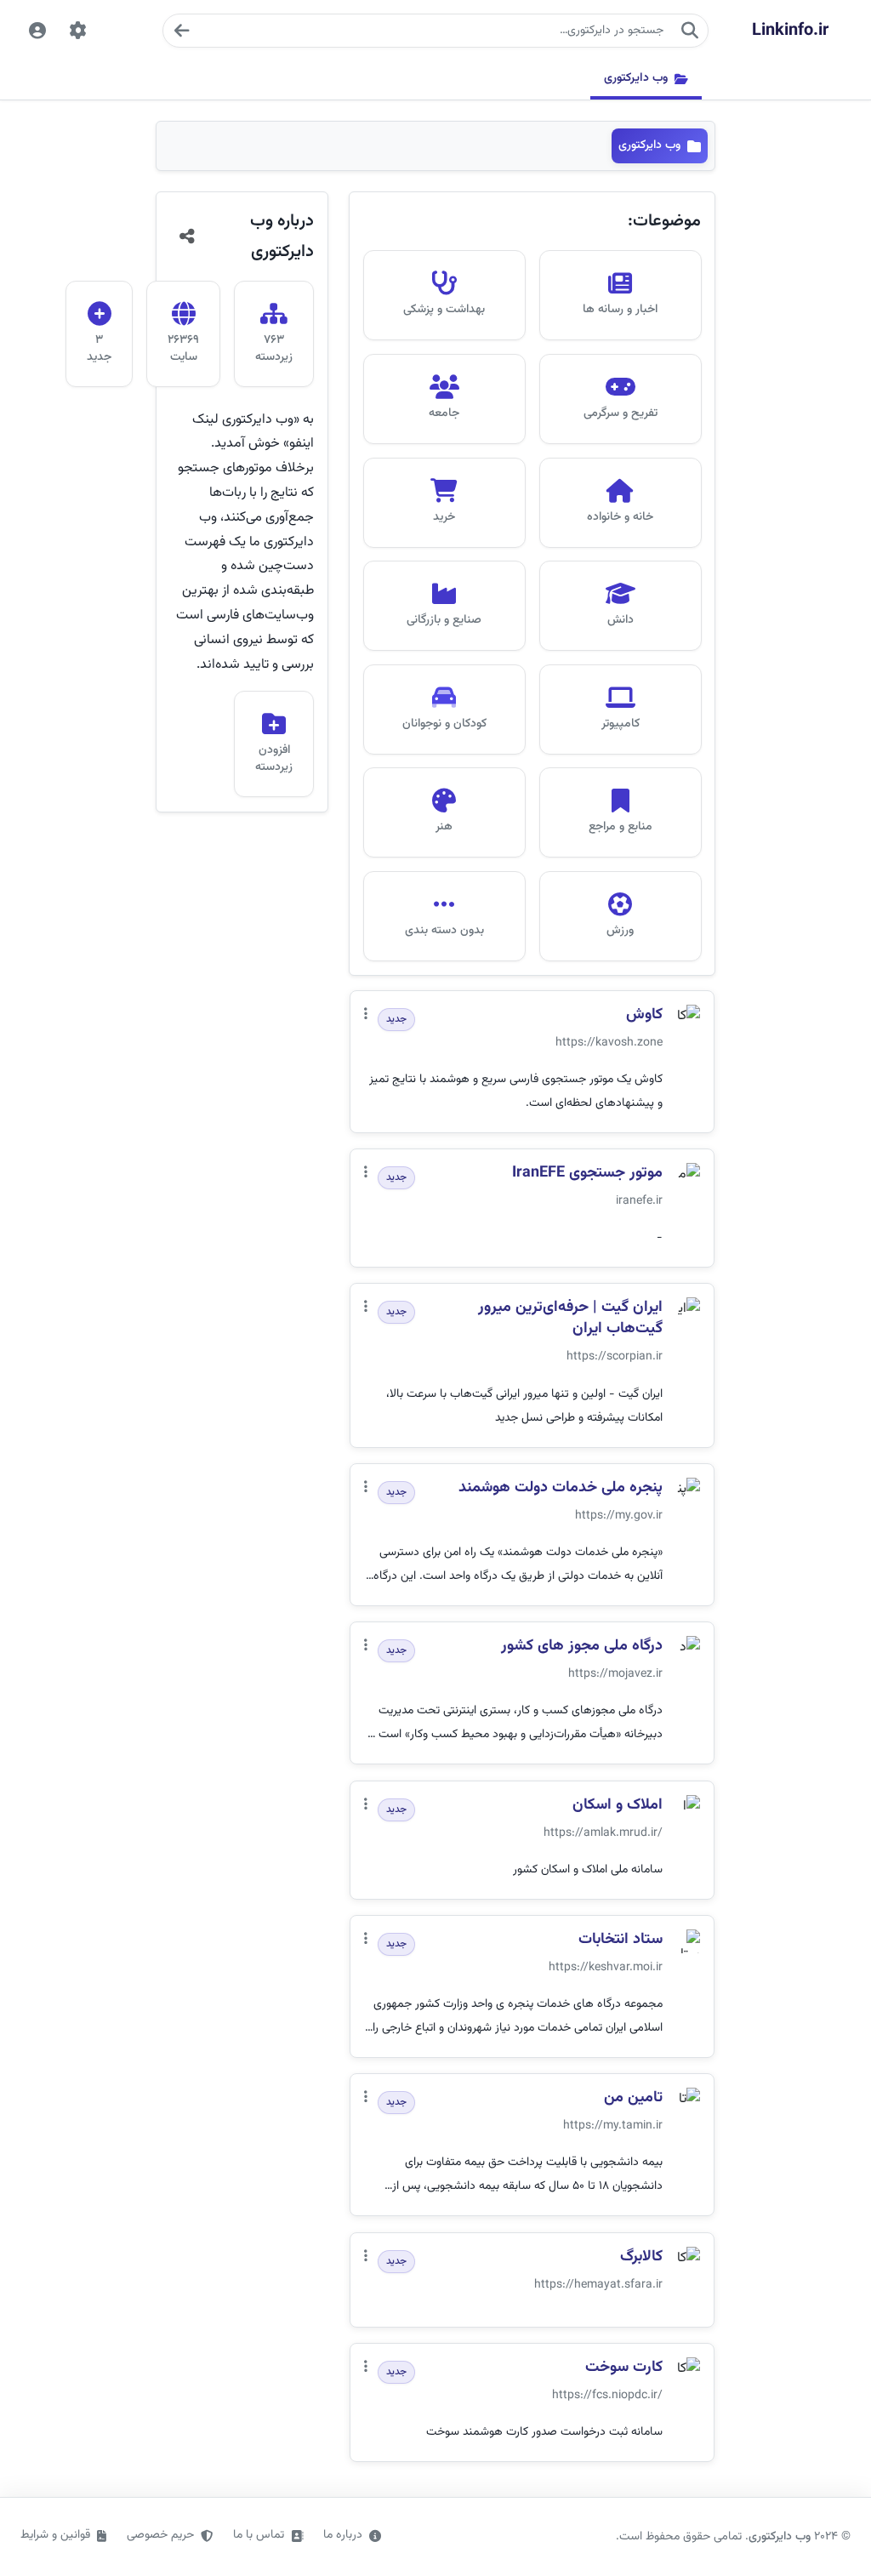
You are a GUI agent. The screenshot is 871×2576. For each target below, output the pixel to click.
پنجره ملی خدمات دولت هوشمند (561, 1488)
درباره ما (343, 2535)
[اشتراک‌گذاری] (187, 237)
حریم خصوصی (160, 2535)
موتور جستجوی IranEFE (587, 1174)
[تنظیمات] (78, 31)
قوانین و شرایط (55, 2535)
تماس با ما (259, 2535)
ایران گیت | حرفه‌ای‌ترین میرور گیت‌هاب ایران (570, 1319)
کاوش (644, 1015)
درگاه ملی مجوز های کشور (582, 1647)
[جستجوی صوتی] (181, 31)
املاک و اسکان (618, 1806)
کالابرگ (641, 2257)
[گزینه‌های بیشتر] (366, 1015)
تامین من (633, 2098)
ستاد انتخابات (621, 1940)
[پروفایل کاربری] (37, 31)
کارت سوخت (624, 2368)
